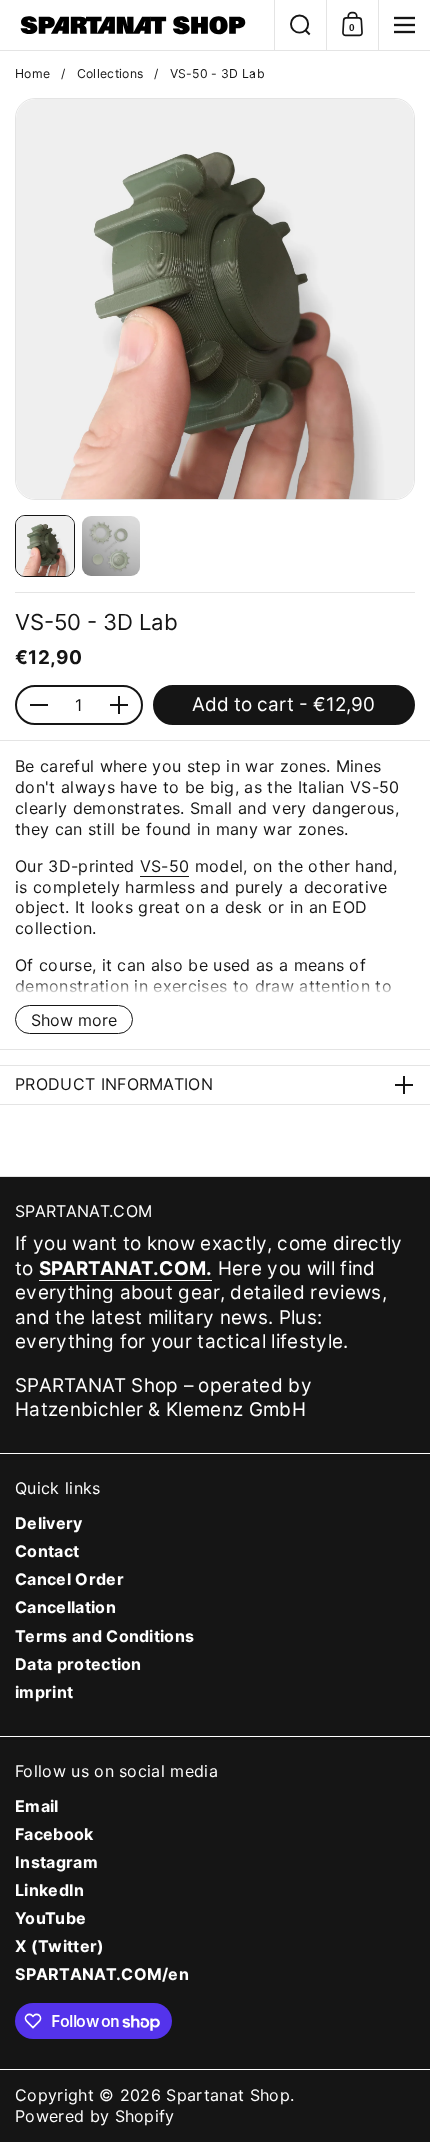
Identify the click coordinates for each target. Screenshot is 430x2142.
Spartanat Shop (228, 2095)
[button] (300, 25)
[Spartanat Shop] (137, 25)
